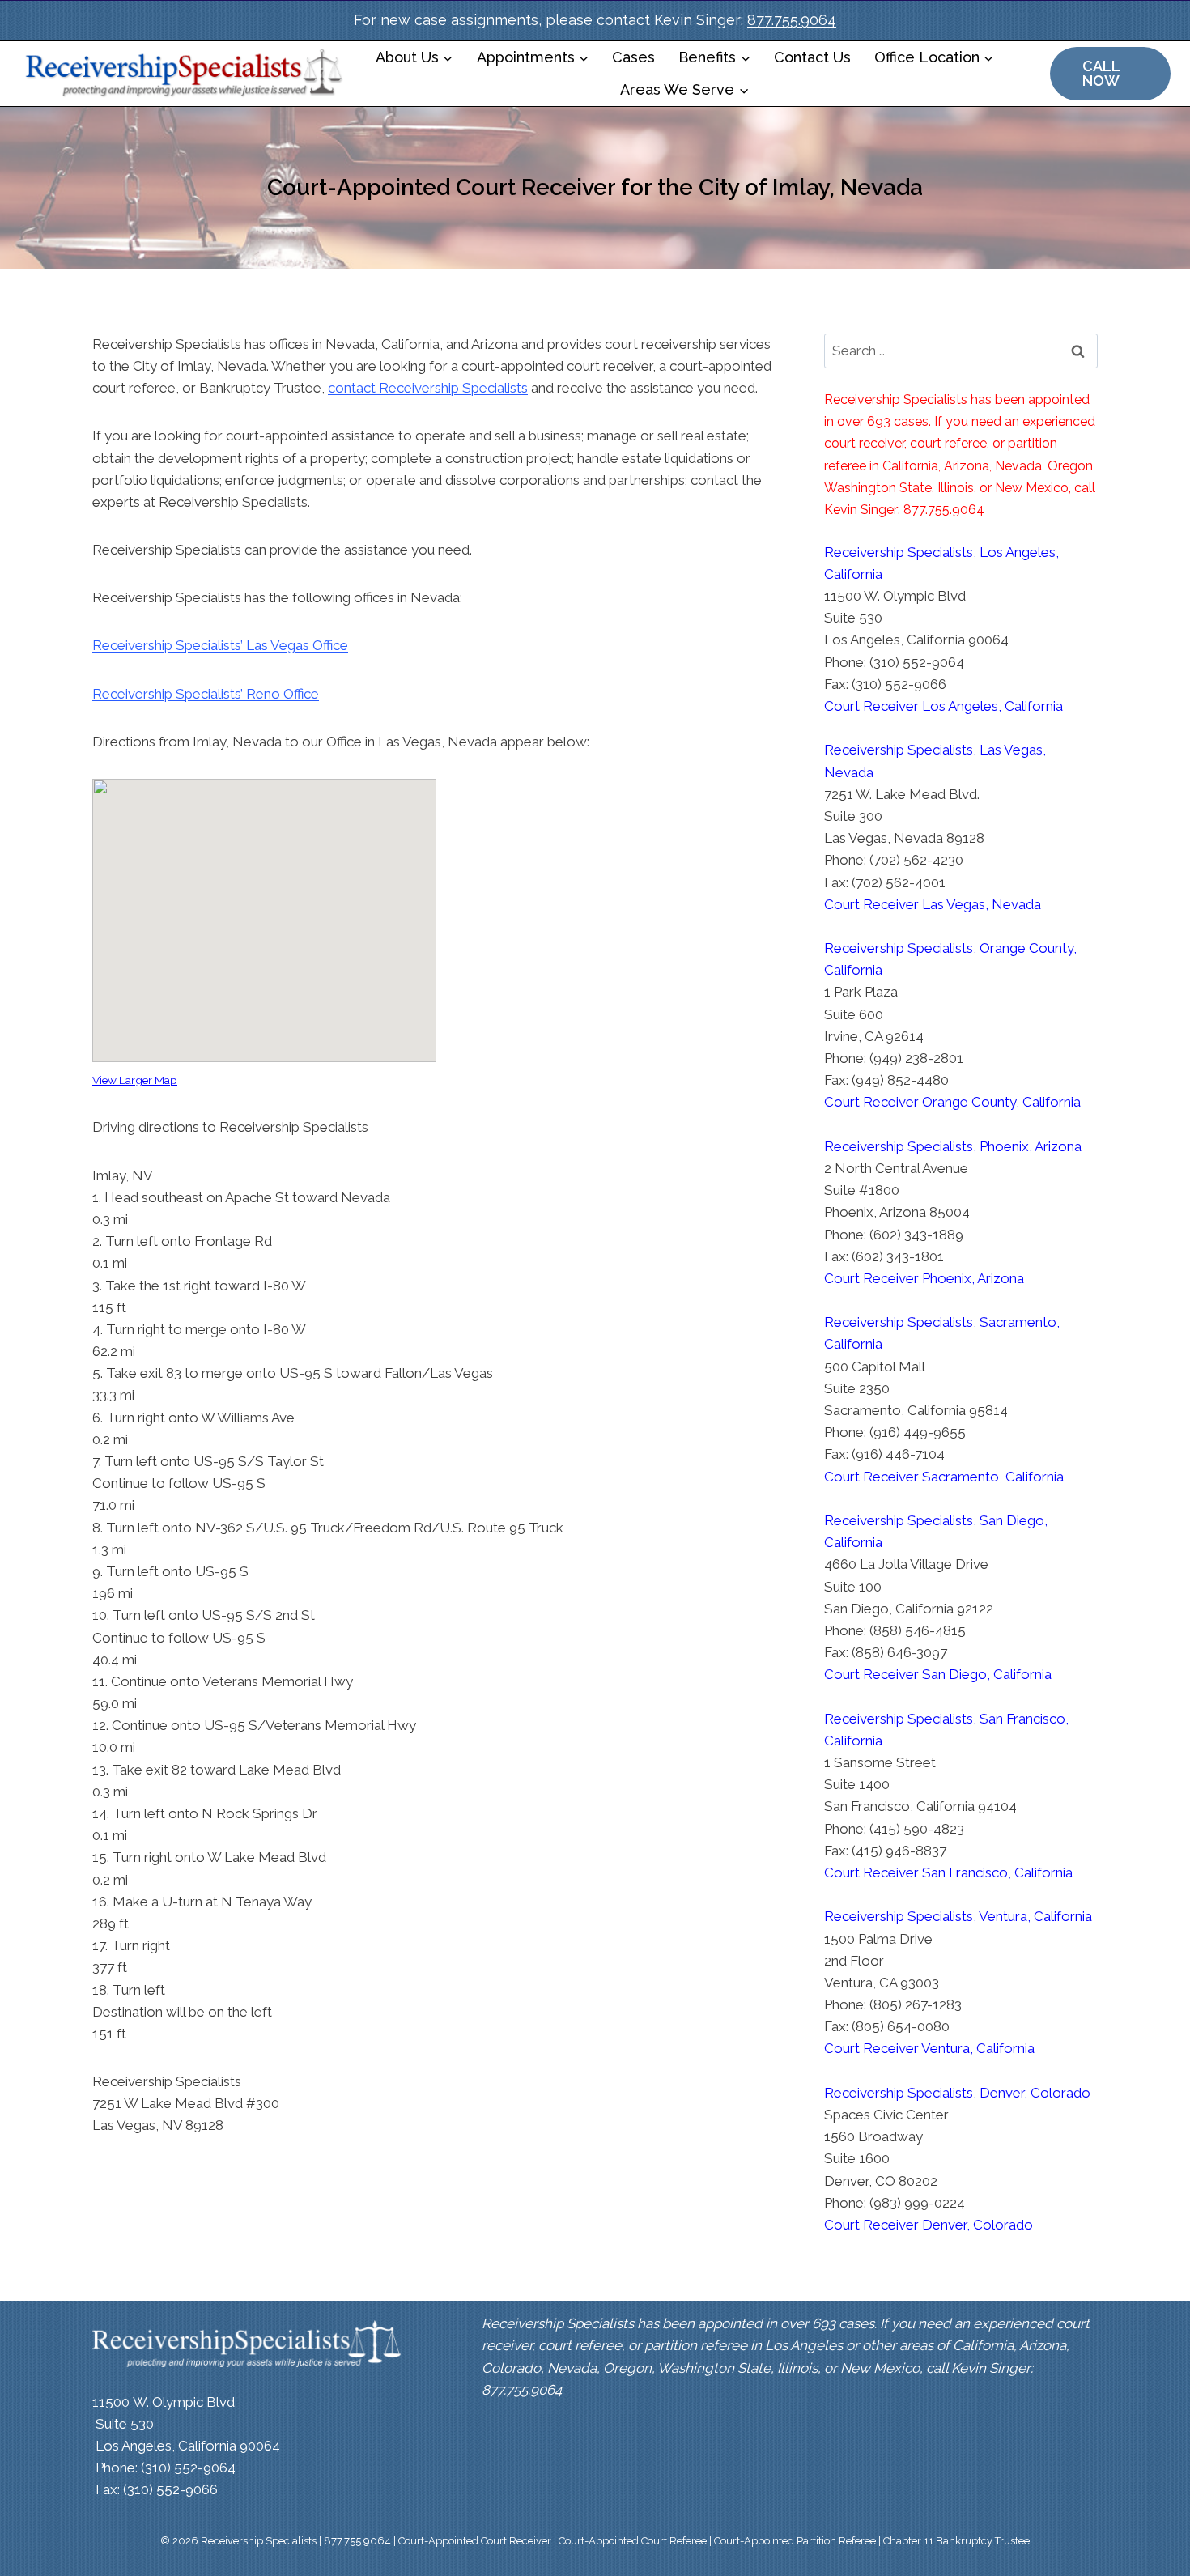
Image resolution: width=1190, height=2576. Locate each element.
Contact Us (812, 57)
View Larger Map (135, 1080)
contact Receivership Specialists (428, 388)
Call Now (1101, 73)
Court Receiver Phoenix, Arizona (924, 1278)
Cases (633, 57)
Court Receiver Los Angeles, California (943, 706)
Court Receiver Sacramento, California (944, 1477)
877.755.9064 (792, 20)
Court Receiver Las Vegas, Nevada (933, 904)
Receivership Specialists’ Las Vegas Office (220, 645)
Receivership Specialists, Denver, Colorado (957, 2093)
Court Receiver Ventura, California (929, 2048)
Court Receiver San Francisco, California (948, 1872)
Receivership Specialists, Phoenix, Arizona (953, 1146)
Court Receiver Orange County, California (952, 1102)
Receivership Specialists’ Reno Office (206, 694)
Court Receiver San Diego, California (938, 1674)
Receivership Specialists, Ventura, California (958, 1916)
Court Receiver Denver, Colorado (929, 2225)
